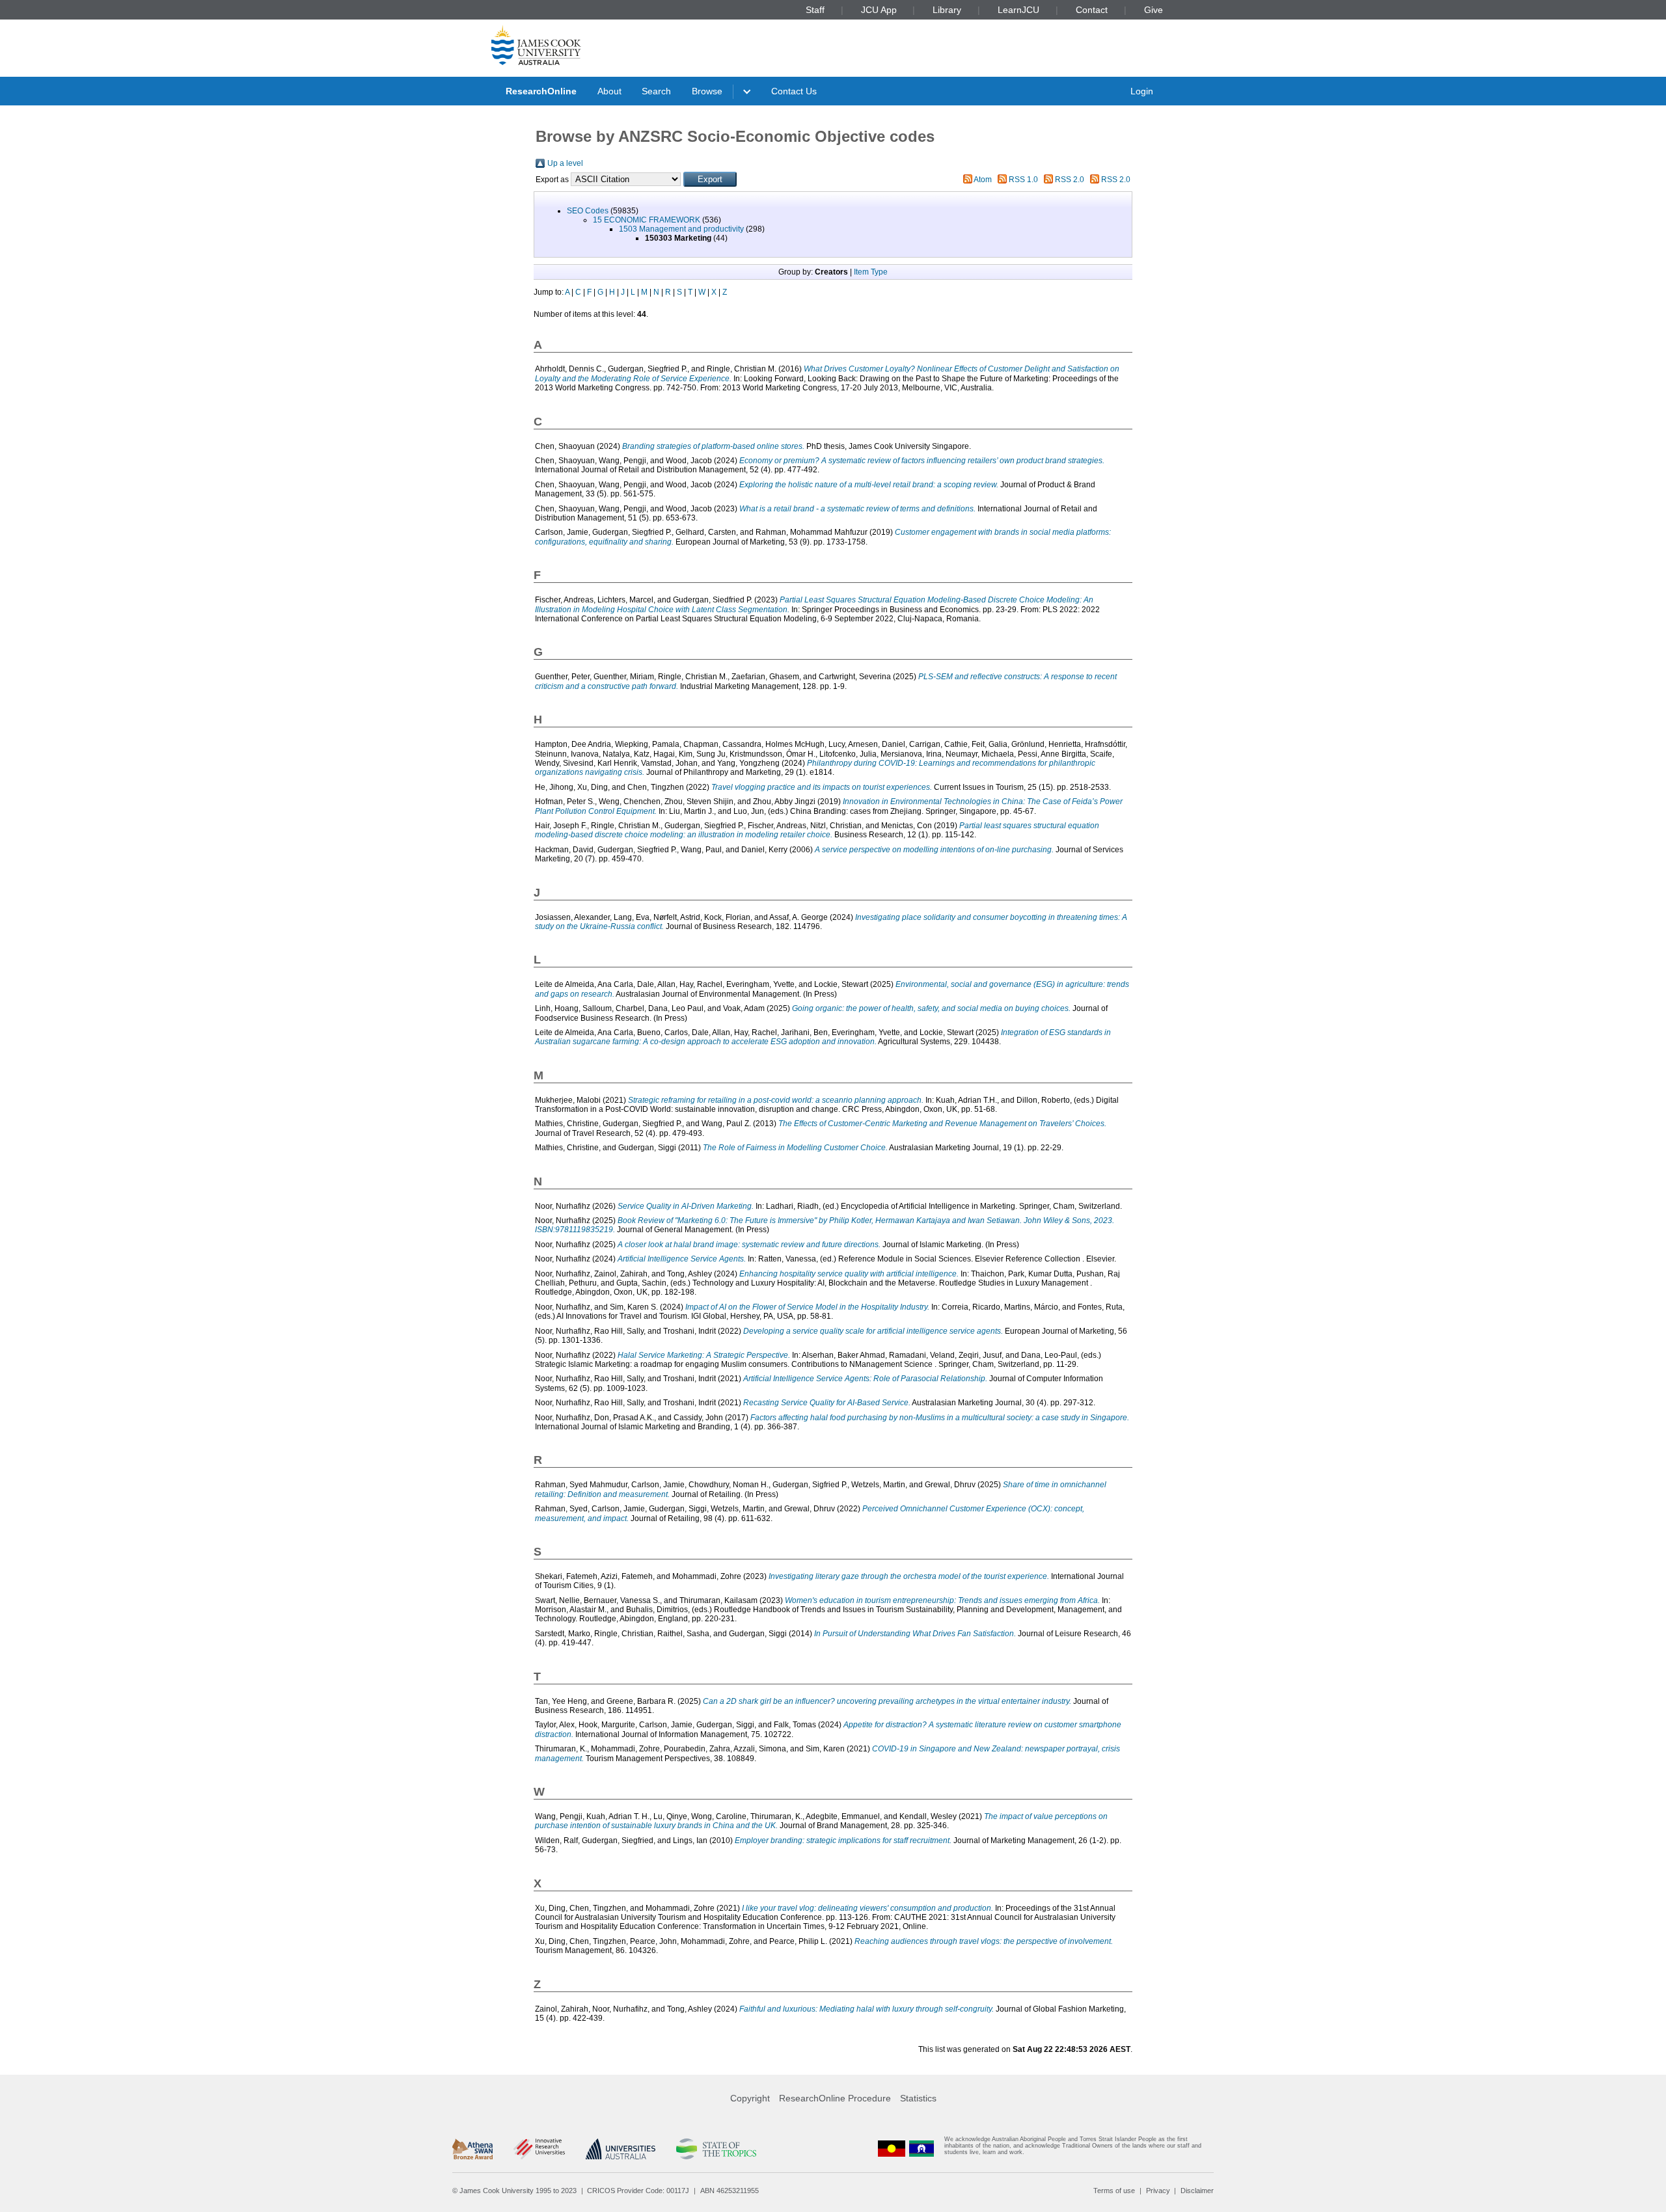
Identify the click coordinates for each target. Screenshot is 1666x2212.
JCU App (879, 10)
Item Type (871, 272)
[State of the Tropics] (716, 2149)
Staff (815, 10)
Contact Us (794, 91)
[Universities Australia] (621, 2149)
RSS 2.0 (1070, 180)
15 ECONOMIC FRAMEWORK (647, 220)
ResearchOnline (541, 91)
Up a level (565, 163)
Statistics (918, 2098)
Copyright (750, 2098)
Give (1154, 10)
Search (656, 91)
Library (947, 10)
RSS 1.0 (1023, 180)
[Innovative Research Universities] (539, 2149)
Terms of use (1114, 2191)
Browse (707, 91)
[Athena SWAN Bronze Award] (472, 2149)
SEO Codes (588, 211)
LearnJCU (1018, 10)
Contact (1092, 10)
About (609, 91)
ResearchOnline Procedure (835, 2098)
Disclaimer (1197, 2191)
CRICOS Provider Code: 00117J (638, 2191)
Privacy (1158, 2191)
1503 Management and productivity (681, 229)
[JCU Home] (536, 45)
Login (1142, 91)
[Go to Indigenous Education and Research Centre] (892, 2149)
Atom (983, 180)
